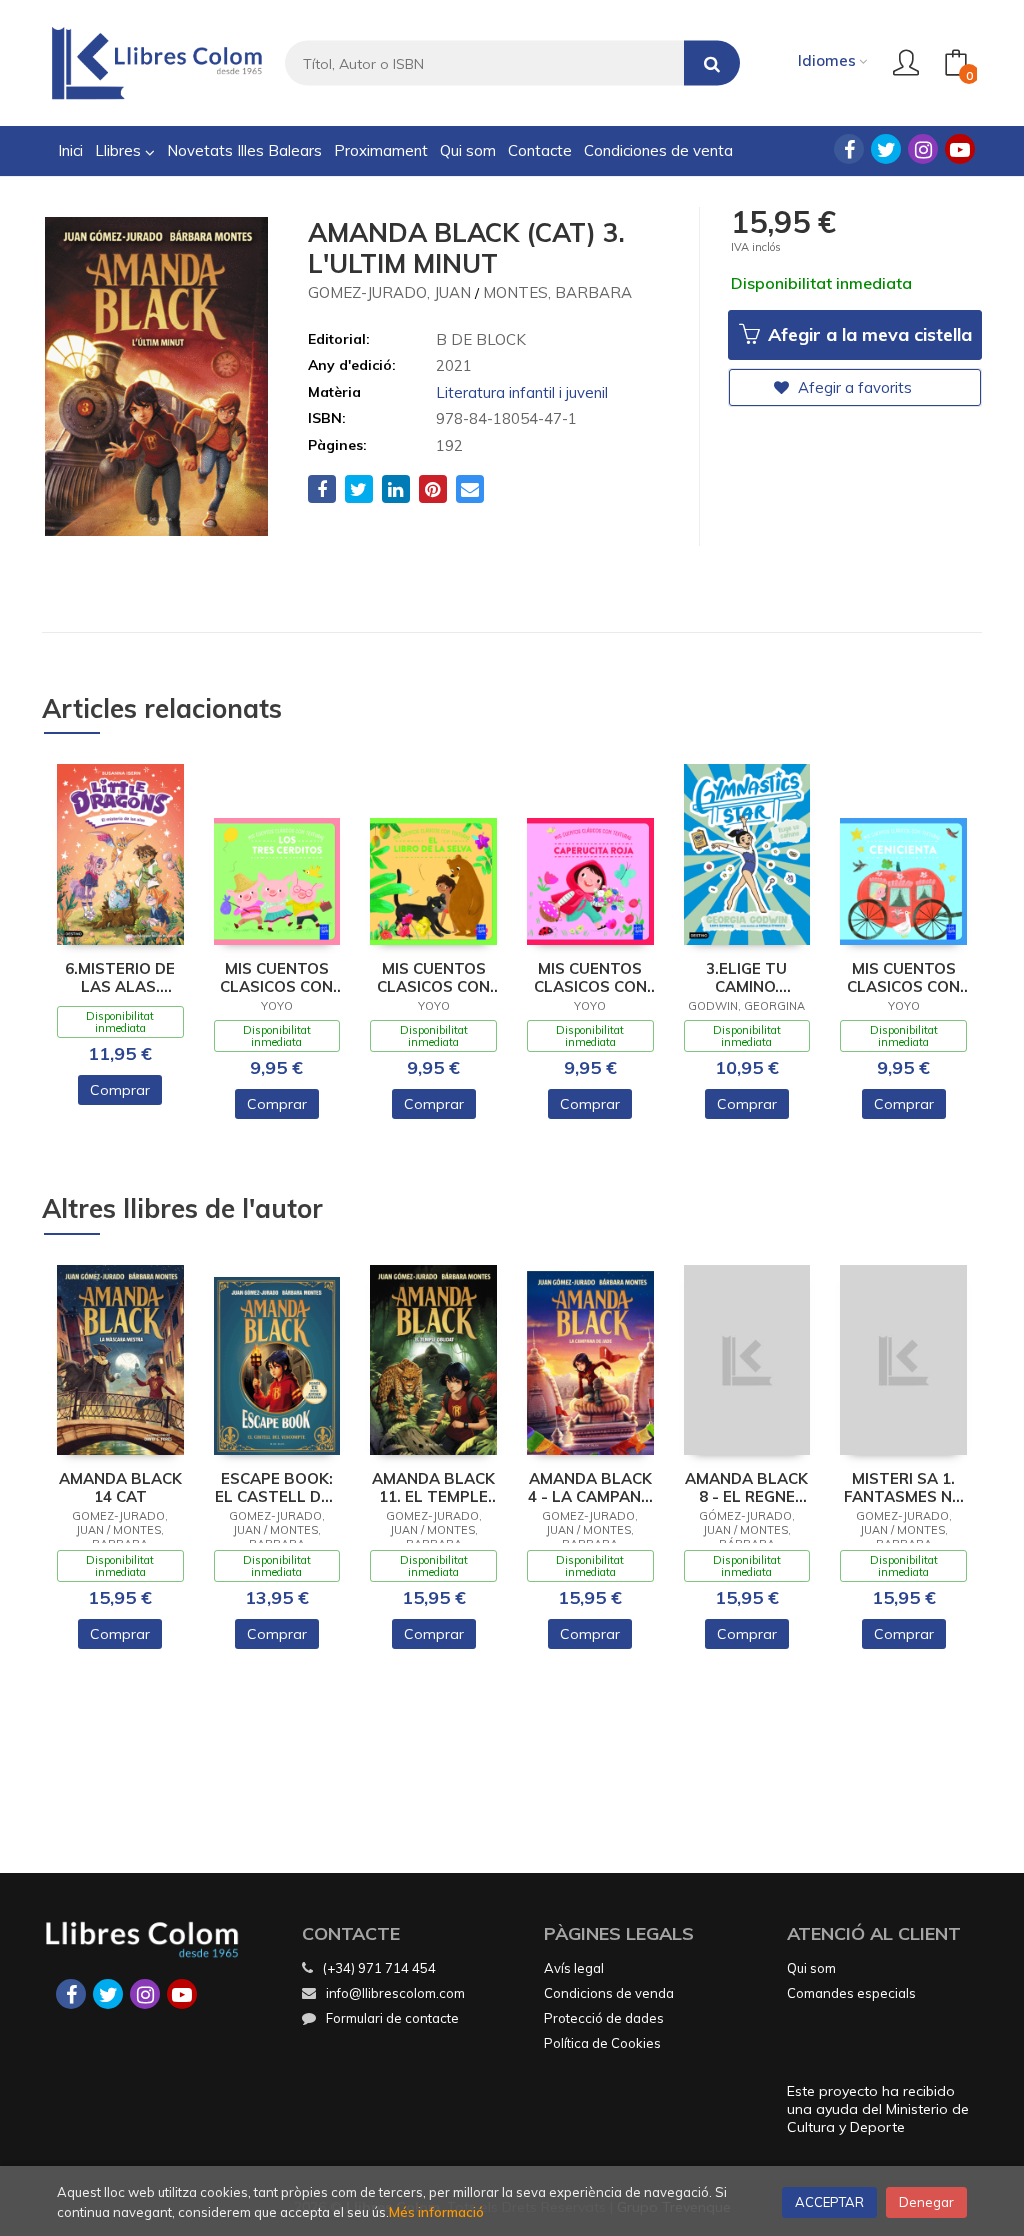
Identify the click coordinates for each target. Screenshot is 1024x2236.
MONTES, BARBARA (557, 292)
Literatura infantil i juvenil (522, 392)
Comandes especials (851, 1993)
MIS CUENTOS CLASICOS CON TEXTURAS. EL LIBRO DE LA (433, 978)
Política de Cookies (602, 2043)
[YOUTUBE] (960, 149)
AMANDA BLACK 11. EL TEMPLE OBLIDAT (433, 1488)
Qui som (811, 1968)
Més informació (436, 2212)
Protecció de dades (604, 2018)
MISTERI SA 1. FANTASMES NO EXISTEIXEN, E (904, 1488)
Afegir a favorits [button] (853, 387)
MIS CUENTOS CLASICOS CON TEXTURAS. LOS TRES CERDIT (276, 978)
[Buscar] (712, 63)
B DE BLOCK (481, 339)
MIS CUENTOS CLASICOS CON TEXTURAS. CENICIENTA (903, 978)
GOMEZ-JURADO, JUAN (389, 292)
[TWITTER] (886, 149)
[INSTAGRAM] (923, 149)
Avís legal (574, 1968)
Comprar (120, 1090)
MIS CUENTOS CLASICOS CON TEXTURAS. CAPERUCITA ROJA (590, 978)
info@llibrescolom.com (395, 1993)
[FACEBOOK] (849, 149)
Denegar (926, 2202)
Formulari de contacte (392, 2018)
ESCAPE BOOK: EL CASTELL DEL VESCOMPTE (277, 1488)
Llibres (120, 150)
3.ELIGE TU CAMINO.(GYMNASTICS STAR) (746, 978)
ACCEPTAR (829, 2202)
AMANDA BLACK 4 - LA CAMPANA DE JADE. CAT (590, 1488)
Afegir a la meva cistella (867, 334)
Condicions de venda (609, 1993)
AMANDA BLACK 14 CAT (120, 1488)
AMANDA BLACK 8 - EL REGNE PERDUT (746, 1488)
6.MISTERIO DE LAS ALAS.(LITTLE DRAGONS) (120, 978)
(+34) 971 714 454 (379, 1968)
